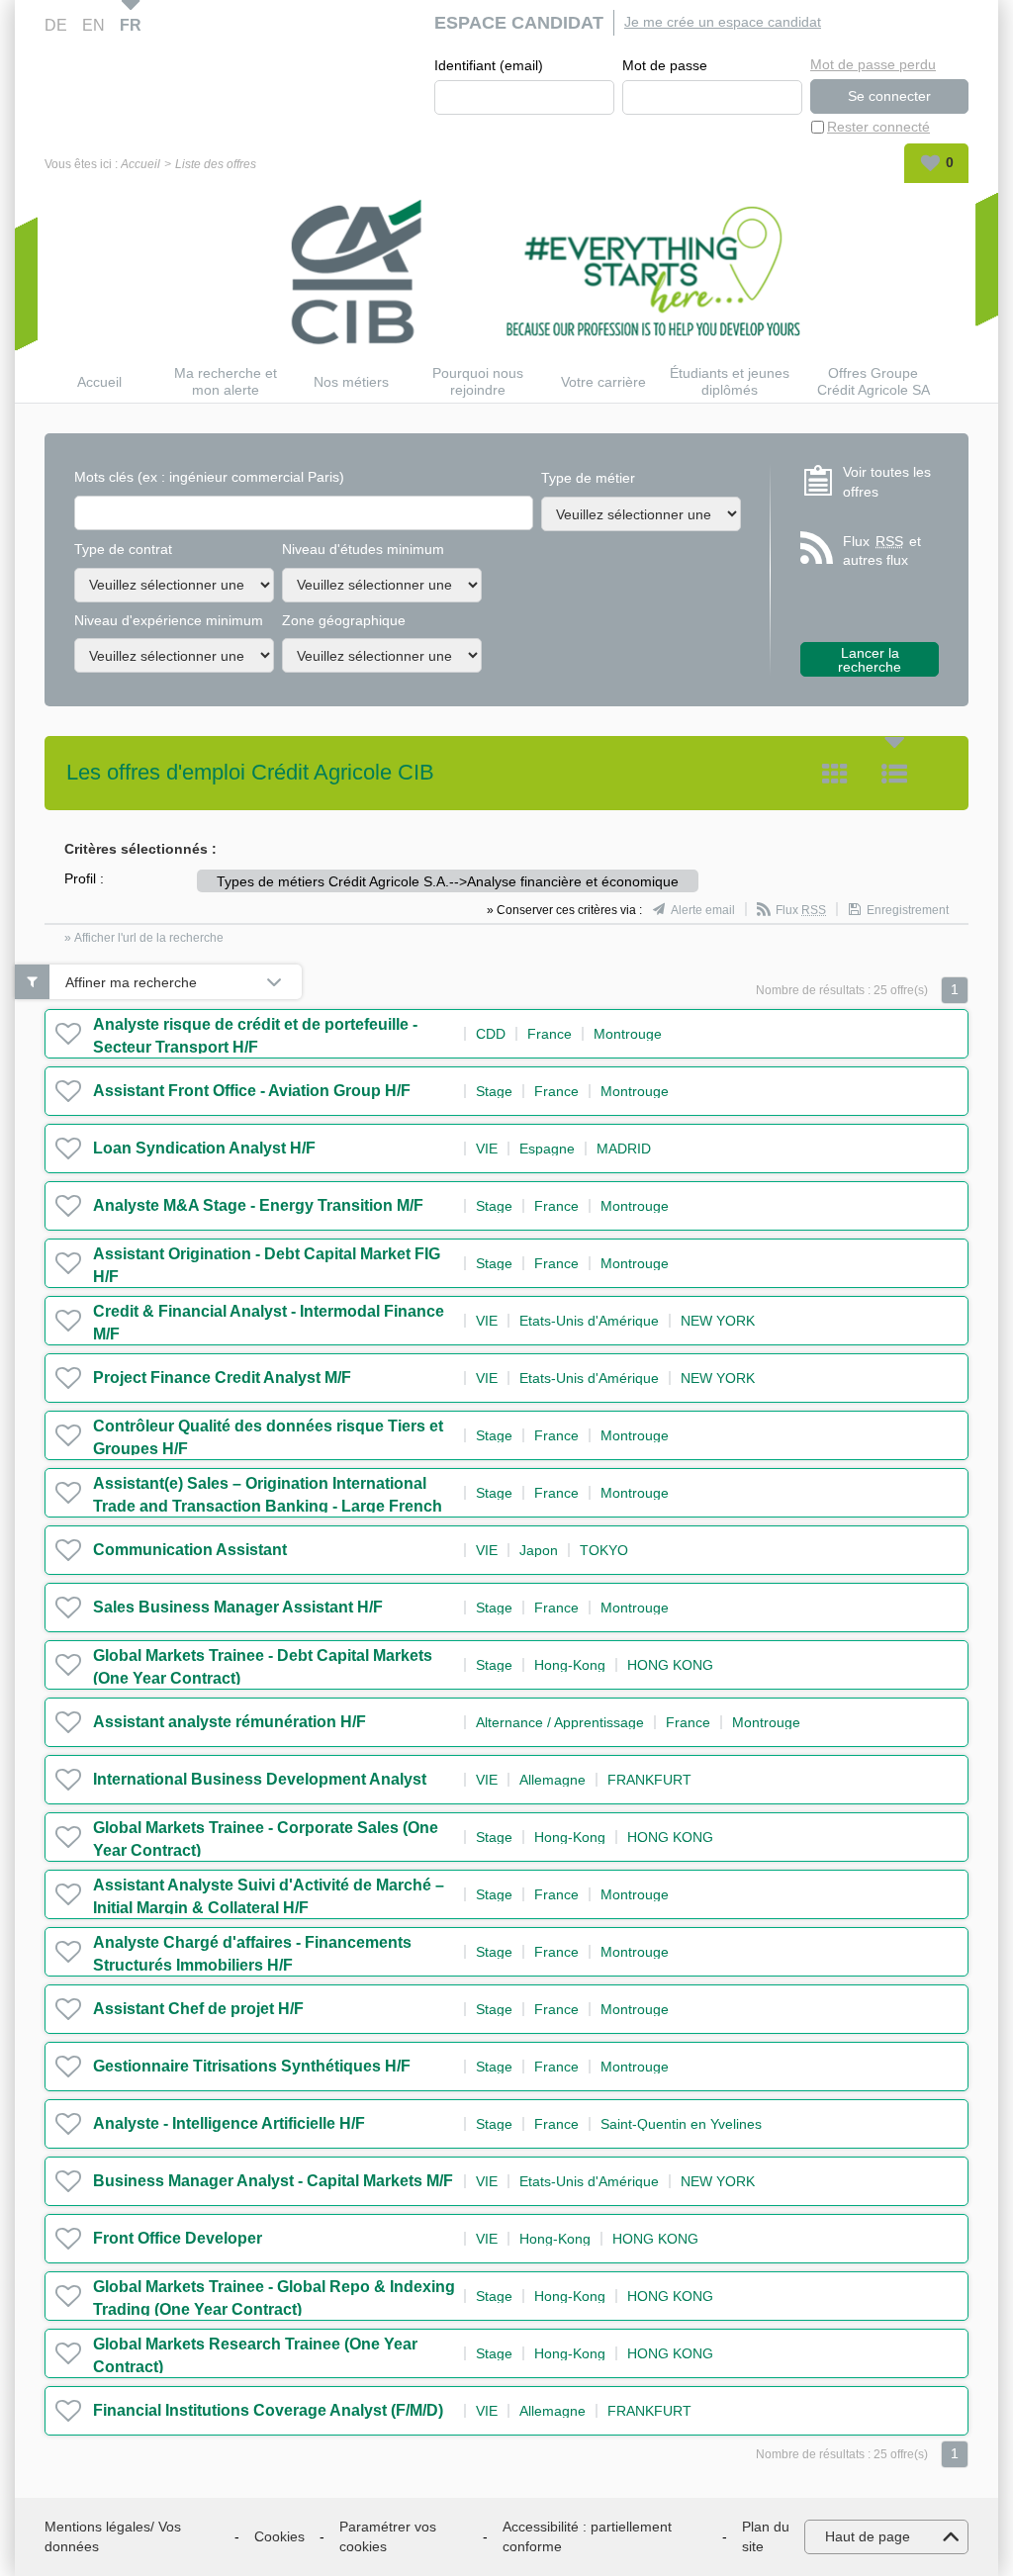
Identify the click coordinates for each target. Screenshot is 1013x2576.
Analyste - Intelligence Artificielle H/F (229, 2123)
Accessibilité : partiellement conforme (587, 2536)
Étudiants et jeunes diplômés (730, 381)
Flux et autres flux (882, 551)
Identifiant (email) (489, 65)
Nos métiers (351, 382)
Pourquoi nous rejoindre (478, 381)
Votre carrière (603, 382)
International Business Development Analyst (260, 1779)
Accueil (140, 164)
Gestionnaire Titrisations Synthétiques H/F (252, 2066)
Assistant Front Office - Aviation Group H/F (252, 1091)
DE (56, 25)
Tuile (835, 774)
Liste (894, 774)
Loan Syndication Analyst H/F (204, 1148)
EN (93, 25)
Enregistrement (908, 910)
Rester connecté (878, 127)
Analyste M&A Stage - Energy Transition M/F (258, 1205)
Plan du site (766, 2536)
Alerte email (703, 910)
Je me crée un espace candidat (723, 22)
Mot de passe (665, 65)
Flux (801, 910)
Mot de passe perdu (873, 64)
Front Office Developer (178, 2238)
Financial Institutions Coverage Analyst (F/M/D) (268, 2410)
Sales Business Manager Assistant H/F (238, 1607)
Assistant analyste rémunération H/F (230, 1722)
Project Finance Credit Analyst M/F (222, 1378)
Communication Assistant (190, 1550)
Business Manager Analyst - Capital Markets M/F (273, 2181)
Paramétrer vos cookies (388, 2536)
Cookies (279, 2536)
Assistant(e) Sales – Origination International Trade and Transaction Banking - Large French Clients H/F (268, 1506)
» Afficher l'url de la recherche (144, 938)
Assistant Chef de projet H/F (198, 2009)
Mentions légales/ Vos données (113, 2536)
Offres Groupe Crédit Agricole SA (874, 381)
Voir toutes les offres (887, 482)
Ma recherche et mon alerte (226, 381)
